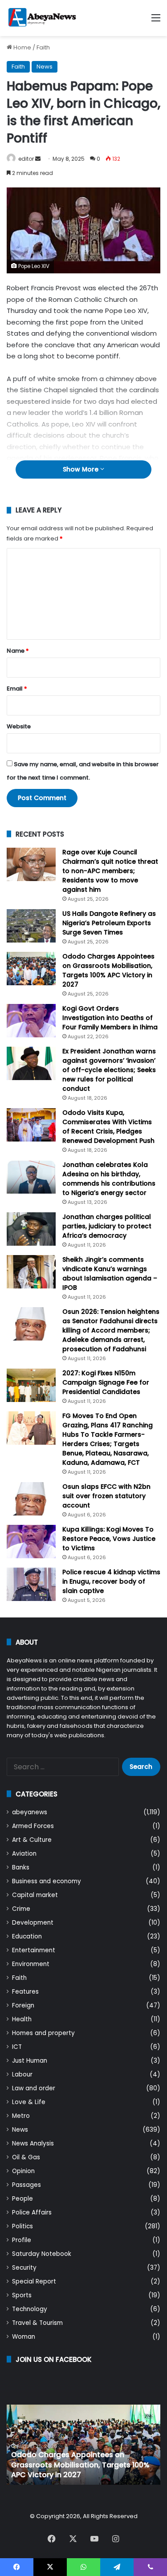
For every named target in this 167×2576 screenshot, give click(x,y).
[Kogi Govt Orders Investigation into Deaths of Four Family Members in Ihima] (31, 1021)
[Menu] (156, 21)
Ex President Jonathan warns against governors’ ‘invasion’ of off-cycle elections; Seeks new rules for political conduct (109, 1070)
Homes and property (43, 2033)
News (45, 67)
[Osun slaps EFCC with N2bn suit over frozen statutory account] (31, 1499)
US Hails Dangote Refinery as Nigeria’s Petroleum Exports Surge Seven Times (109, 923)
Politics (22, 2226)
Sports (22, 2295)
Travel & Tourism (37, 2323)
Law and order (34, 2088)
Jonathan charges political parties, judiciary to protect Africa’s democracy (107, 1226)
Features (25, 1992)
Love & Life (29, 2102)
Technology (30, 2309)
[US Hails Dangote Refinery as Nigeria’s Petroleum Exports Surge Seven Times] (31, 926)
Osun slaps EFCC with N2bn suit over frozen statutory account (106, 1496)
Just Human (30, 2061)
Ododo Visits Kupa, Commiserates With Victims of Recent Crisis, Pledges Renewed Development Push (108, 1127)
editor (26, 159)
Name (18, 651)
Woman (24, 2337)
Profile (22, 2240)
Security (24, 2268)
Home (22, 47)
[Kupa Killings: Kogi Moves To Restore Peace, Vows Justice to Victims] (31, 1542)
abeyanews (30, 1812)
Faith (43, 47)
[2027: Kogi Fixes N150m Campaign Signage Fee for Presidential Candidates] (31, 1385)
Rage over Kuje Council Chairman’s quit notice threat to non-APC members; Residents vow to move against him (110, 871)
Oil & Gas (26, 2157)
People (22, 2199)
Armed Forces (33, 1826)
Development (33, 1923)
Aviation (24, 1854)
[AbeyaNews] (42, 18)
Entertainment (34, 1950)
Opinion (23, 2171)
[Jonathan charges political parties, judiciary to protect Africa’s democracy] (31, 1229)
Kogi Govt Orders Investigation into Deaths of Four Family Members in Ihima (110, 1018)
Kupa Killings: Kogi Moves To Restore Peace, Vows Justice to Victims (109, 1539)
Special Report (34, 2281)
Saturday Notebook (42, 2254)
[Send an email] (38, 159)
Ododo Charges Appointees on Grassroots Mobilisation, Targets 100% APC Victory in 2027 (108, 970)
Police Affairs (32, 2212)
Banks (21, 1867)
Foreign (23, 2005)
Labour (22, 2074)
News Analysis (33, 2143)
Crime (21, 1909)
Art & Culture (32, 1840)
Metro (21, 2116)
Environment (31, 1964)
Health (22, 2019)
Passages (26, 2185)
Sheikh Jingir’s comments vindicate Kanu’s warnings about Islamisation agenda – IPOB (110, 1274)
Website (19, 726)
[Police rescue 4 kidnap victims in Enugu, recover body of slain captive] (31, 1584)
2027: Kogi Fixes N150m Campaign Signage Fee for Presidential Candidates (106, 1382)
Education (27, 1936)
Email (17, 689)
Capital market (35, 1895)
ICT (17, 2047)
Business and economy (47, 1881)
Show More (81, 469)
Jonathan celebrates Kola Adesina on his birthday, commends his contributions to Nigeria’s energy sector (109, 1179)
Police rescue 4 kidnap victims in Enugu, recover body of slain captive (111, 1581)
